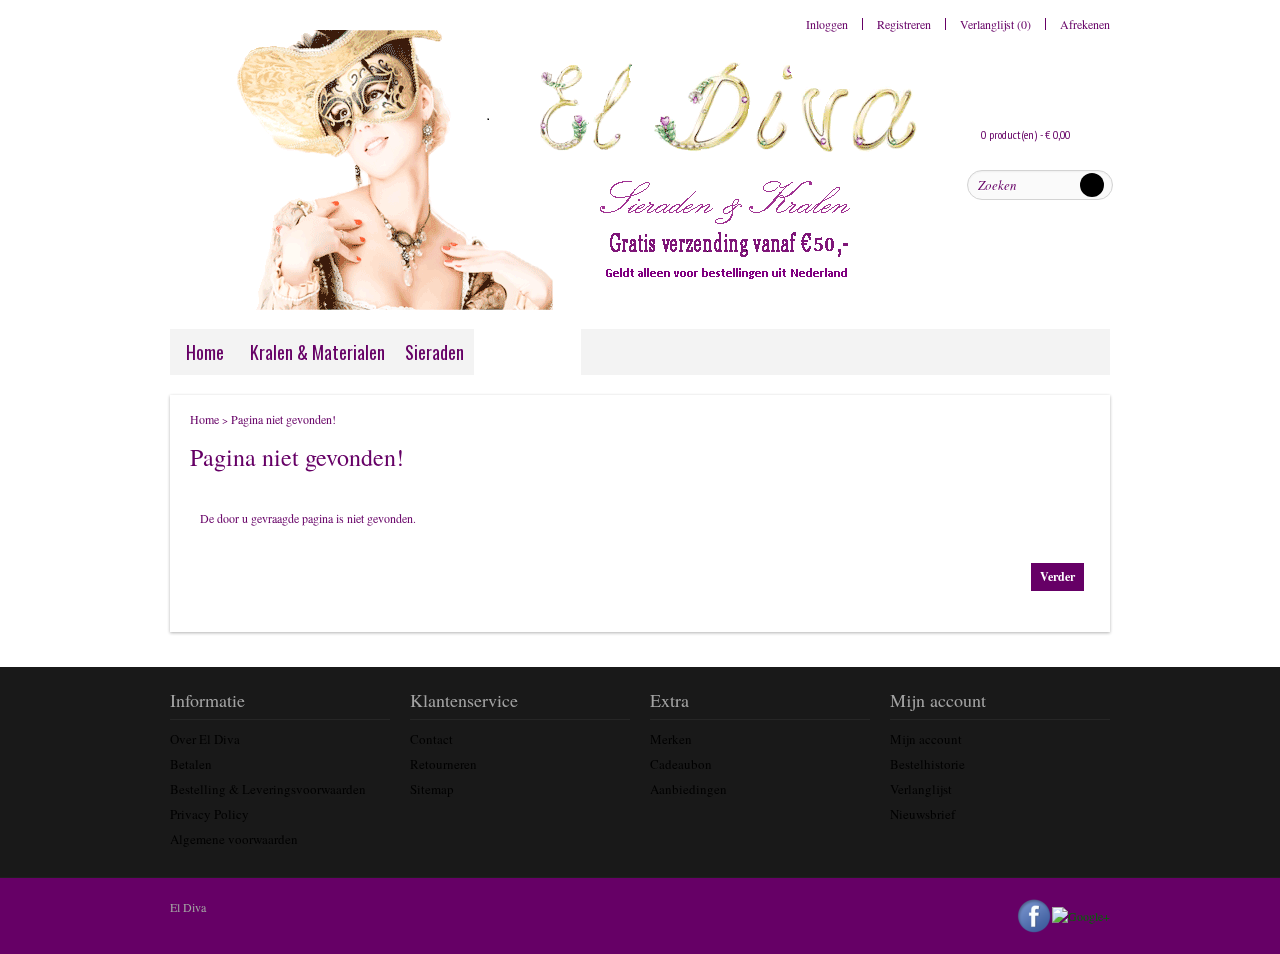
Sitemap (432, 789)
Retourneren (443, 764)
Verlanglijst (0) (995, 24)
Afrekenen (1085, 24)
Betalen (191, 764)
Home (205, 352)
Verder (1057, 576)
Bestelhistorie (927, 764)
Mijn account (926, 739)
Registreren (904, 24)
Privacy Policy (209, 814)
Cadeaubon (681, 764)
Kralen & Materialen (317, 352)
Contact (431, 739)
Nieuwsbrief (922, 814)
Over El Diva (205, 739)
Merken (671, 739)
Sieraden (434, 352)
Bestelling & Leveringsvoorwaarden (268, 789)
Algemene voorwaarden (234, 839)
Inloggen (827, 24)
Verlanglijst (921, 789)
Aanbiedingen (688, 789)
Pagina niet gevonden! (283, 419)
